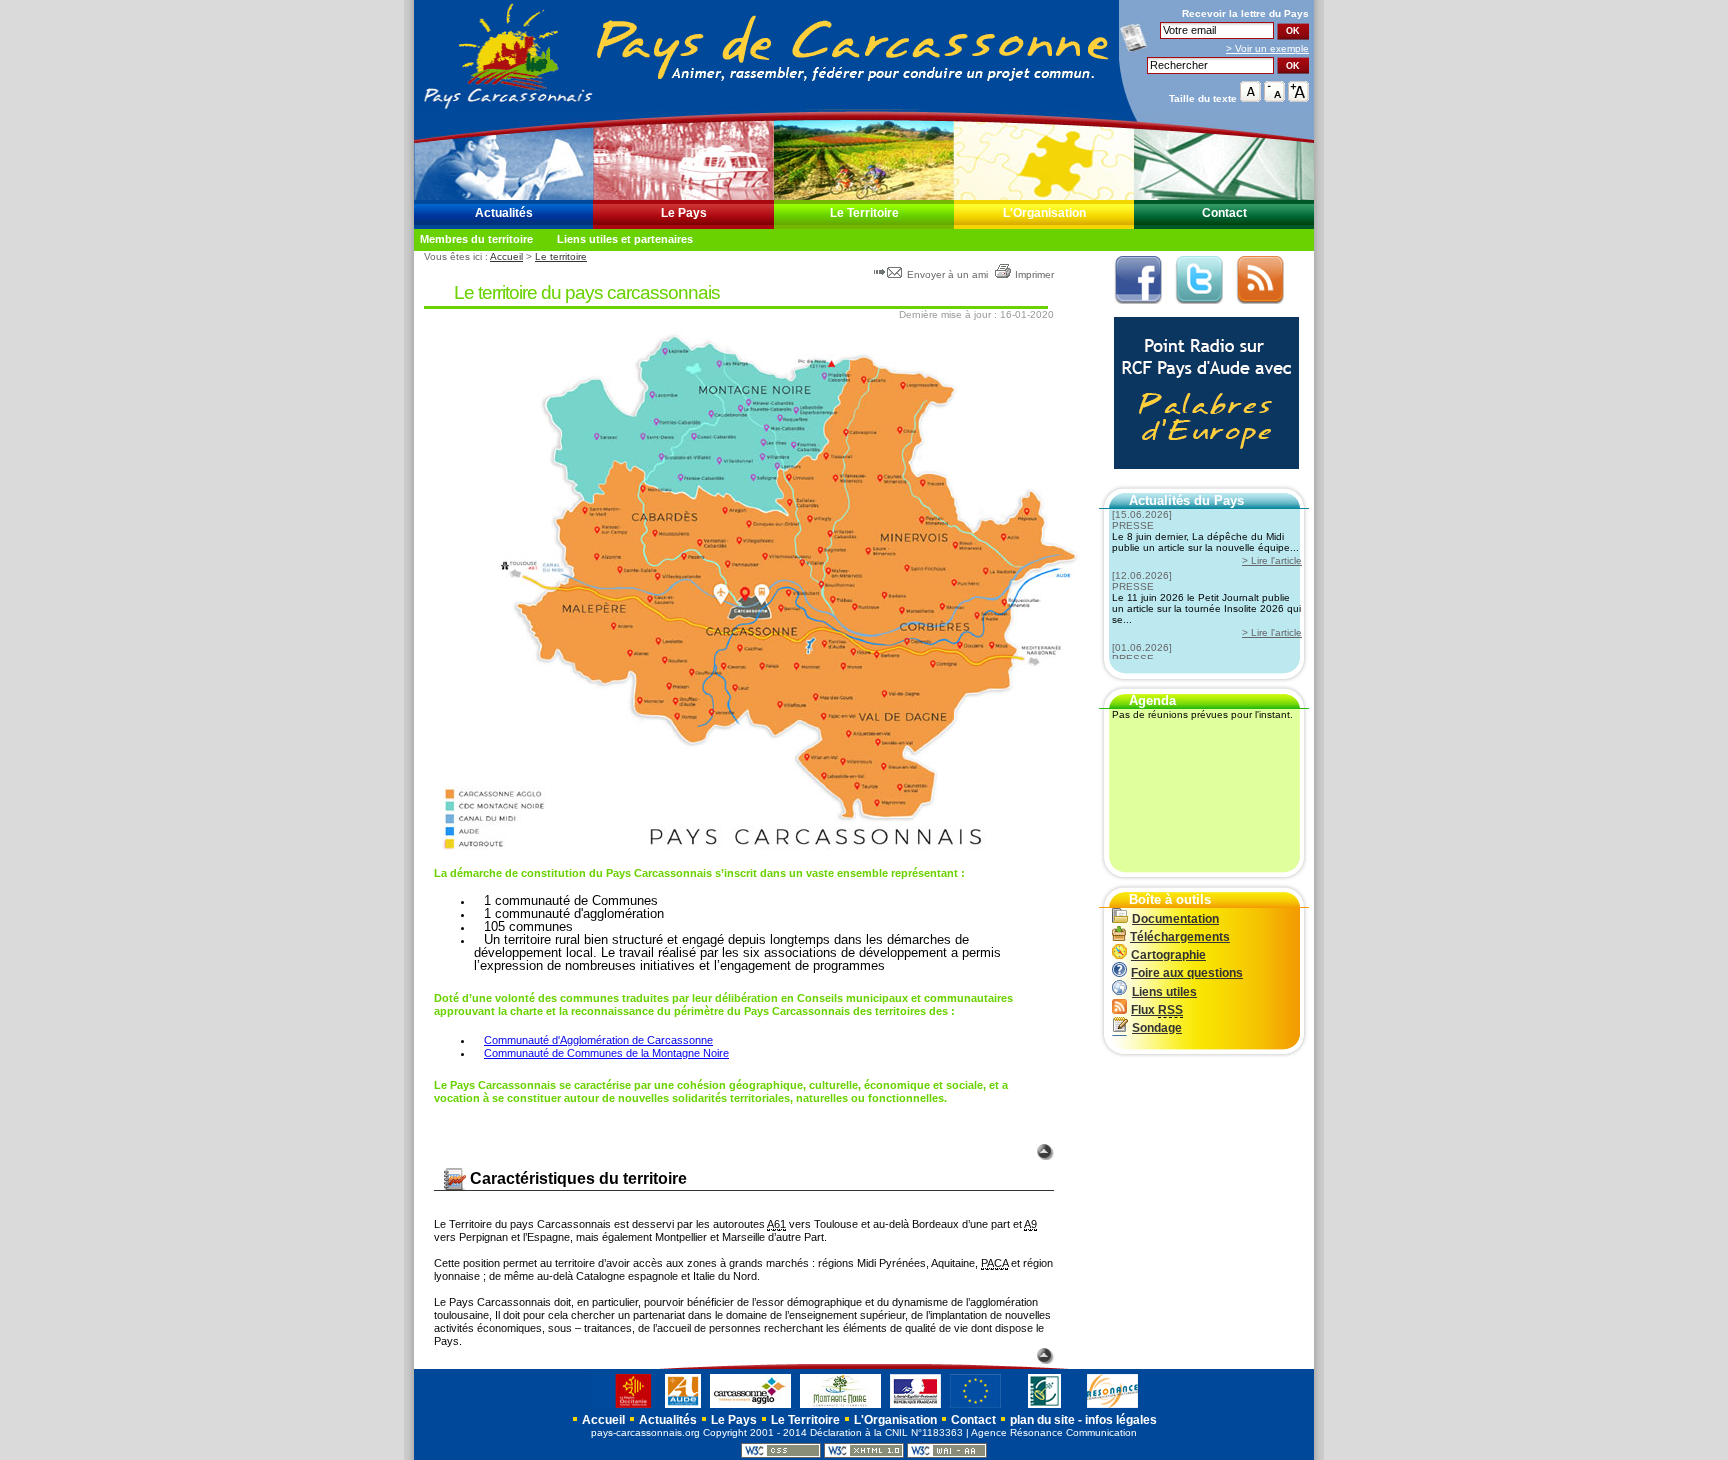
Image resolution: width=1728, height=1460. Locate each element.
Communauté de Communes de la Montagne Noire (606, 1053)
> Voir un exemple (1267, 48)
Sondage (1157, 1028)
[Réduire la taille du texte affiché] (1274, 98)
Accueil (506, 256)
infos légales (1121, 1420)
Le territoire (561, 256)
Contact (1224, 213)
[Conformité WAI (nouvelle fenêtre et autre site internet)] (947, 1454)
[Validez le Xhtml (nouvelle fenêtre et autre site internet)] (864, 1454)
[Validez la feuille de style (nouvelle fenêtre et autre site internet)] (781, 1454)
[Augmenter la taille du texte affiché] (1298, 98)
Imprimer (1034, 274)
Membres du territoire (476, 239)
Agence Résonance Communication (1054, 1432)
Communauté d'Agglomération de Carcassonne (598, 1040)
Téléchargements (1180, 937)
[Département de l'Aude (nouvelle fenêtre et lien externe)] (683, 1407)
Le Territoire (864, 213)
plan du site (1042, 1420)
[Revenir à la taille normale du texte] (1250, 98)
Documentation (1175, 919)
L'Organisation (1044, 213)
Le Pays (684, 213)
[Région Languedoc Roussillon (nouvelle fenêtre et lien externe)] (623, 1407)
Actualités (504, 213)
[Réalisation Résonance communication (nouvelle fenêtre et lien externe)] (1112, 1407)
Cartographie (1168, 955)
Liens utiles (1164, 992)
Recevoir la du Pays (1245, 13)
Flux (1157, 1010)
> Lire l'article (1272, 560)
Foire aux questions (1187, 973)
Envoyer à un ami (947, 274)
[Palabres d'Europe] (1201, 480)
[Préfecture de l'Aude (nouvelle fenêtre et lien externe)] (915, 1407)
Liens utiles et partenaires (625, 239)
